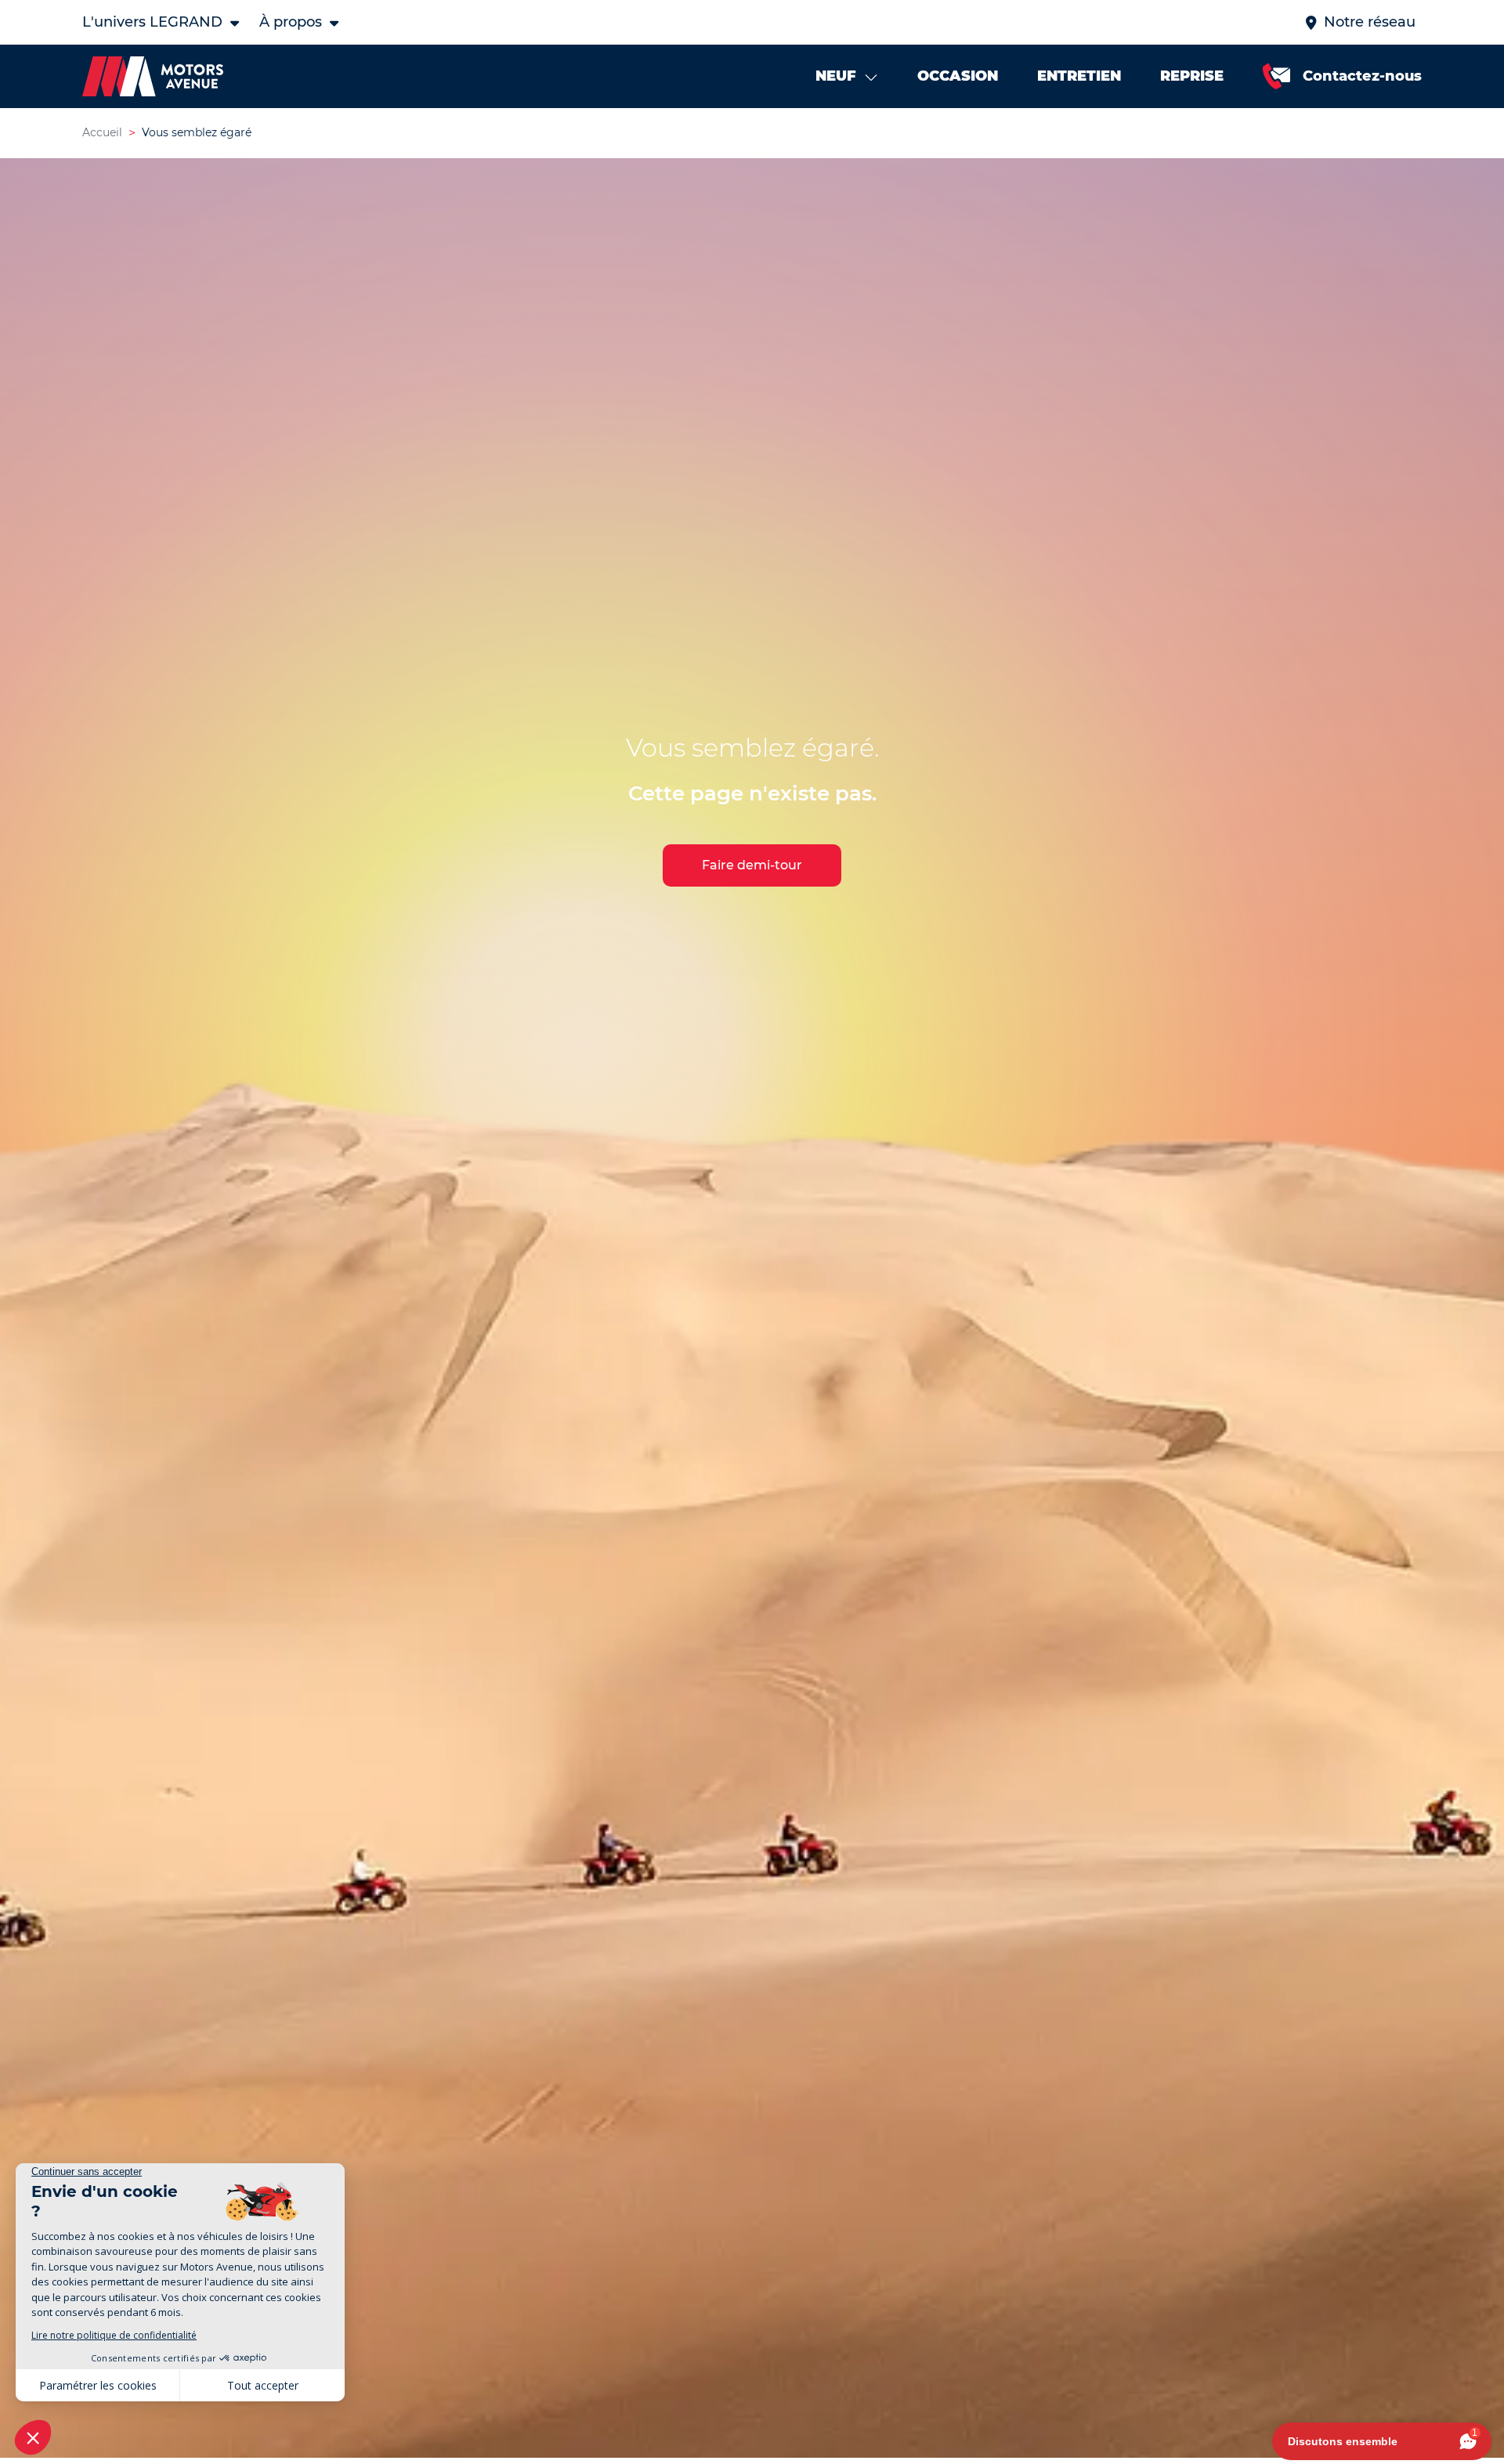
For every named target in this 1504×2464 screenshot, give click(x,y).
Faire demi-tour (752, 865)
